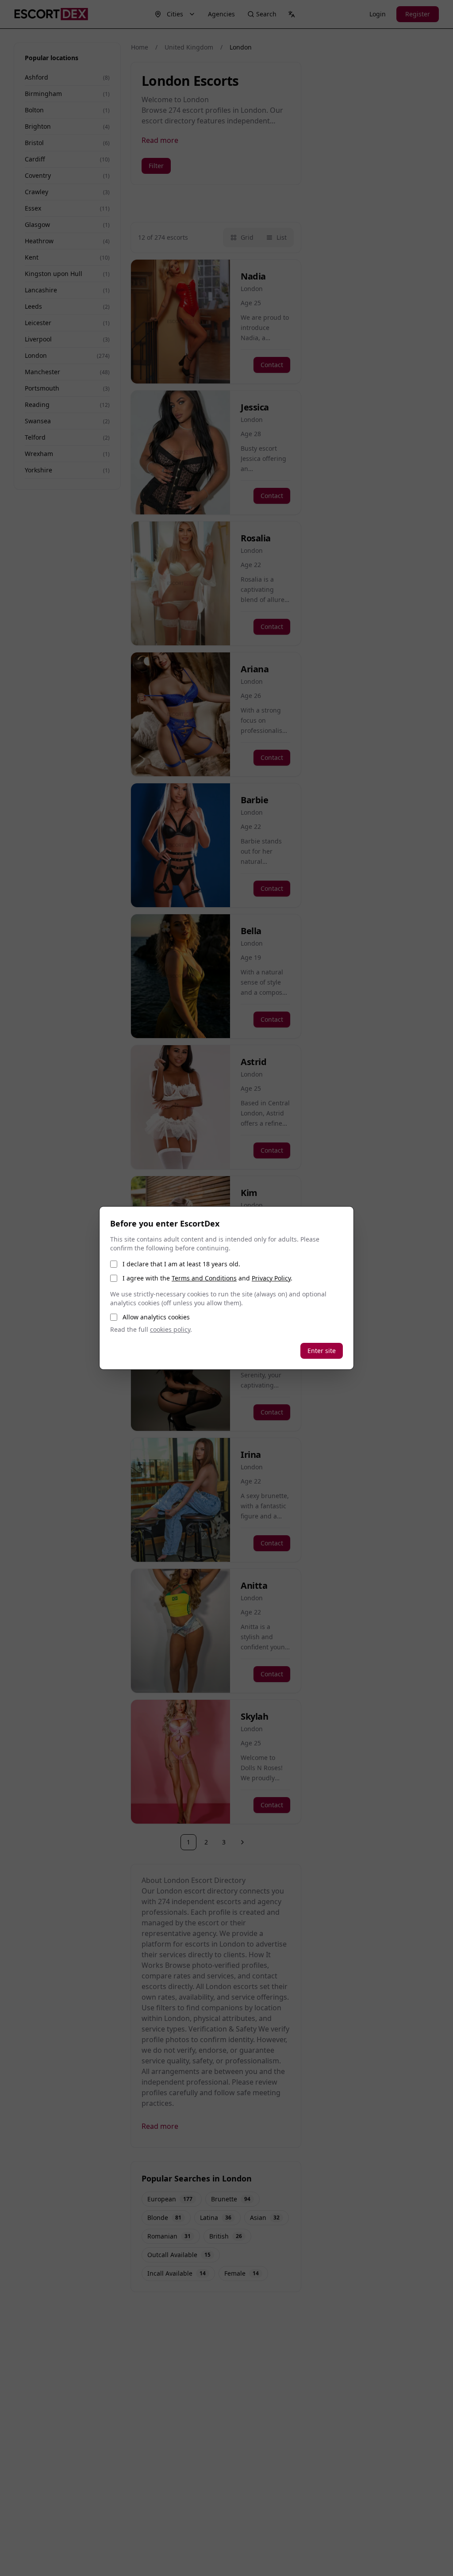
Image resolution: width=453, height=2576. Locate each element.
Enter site (322, 1351)
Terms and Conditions (204, 1278)
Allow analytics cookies (156, 1317)
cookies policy (170, 1329)
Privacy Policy (271, 1278)
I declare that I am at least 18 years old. (181, 1264)
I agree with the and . (207, 1278)
